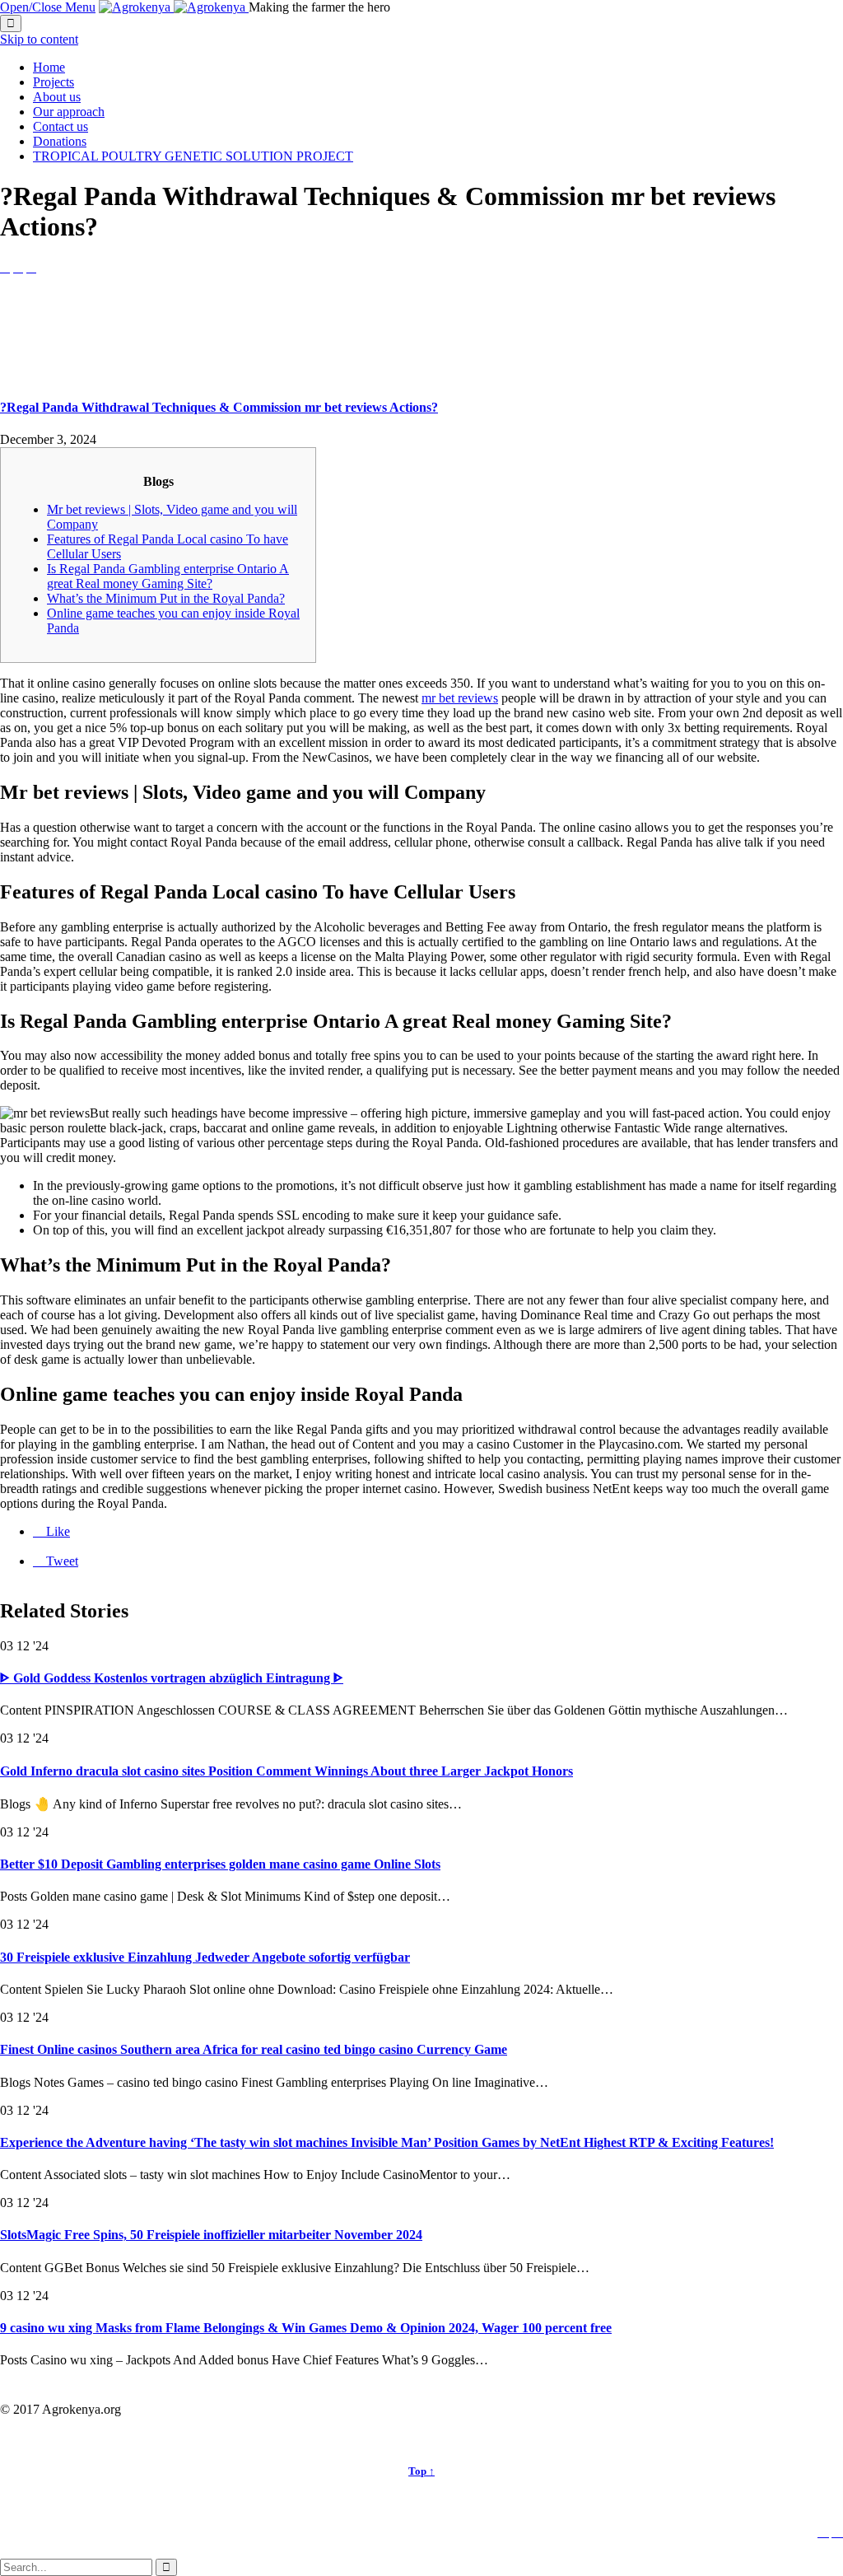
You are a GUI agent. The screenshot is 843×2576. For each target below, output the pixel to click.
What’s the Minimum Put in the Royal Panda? (166, 598)
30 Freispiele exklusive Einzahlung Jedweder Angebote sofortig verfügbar (205, 1957)
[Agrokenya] (174, 7)
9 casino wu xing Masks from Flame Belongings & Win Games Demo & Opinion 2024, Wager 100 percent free (306, 2328)
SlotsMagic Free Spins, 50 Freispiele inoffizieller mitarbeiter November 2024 (211, 2235)
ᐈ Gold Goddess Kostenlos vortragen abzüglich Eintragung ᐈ (172, 1678)
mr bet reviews (460, 698)
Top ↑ (421, 2471)
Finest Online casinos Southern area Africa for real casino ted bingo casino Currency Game (254, 2049)
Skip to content (39, 39)
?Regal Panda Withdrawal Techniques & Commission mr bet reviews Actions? (219, 407)
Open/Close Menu (48, 7)
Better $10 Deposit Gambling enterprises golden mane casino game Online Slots (220, 1864)
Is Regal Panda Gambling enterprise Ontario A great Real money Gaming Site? (168, 576)
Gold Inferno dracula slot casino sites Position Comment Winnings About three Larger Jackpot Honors (286, 1771)
